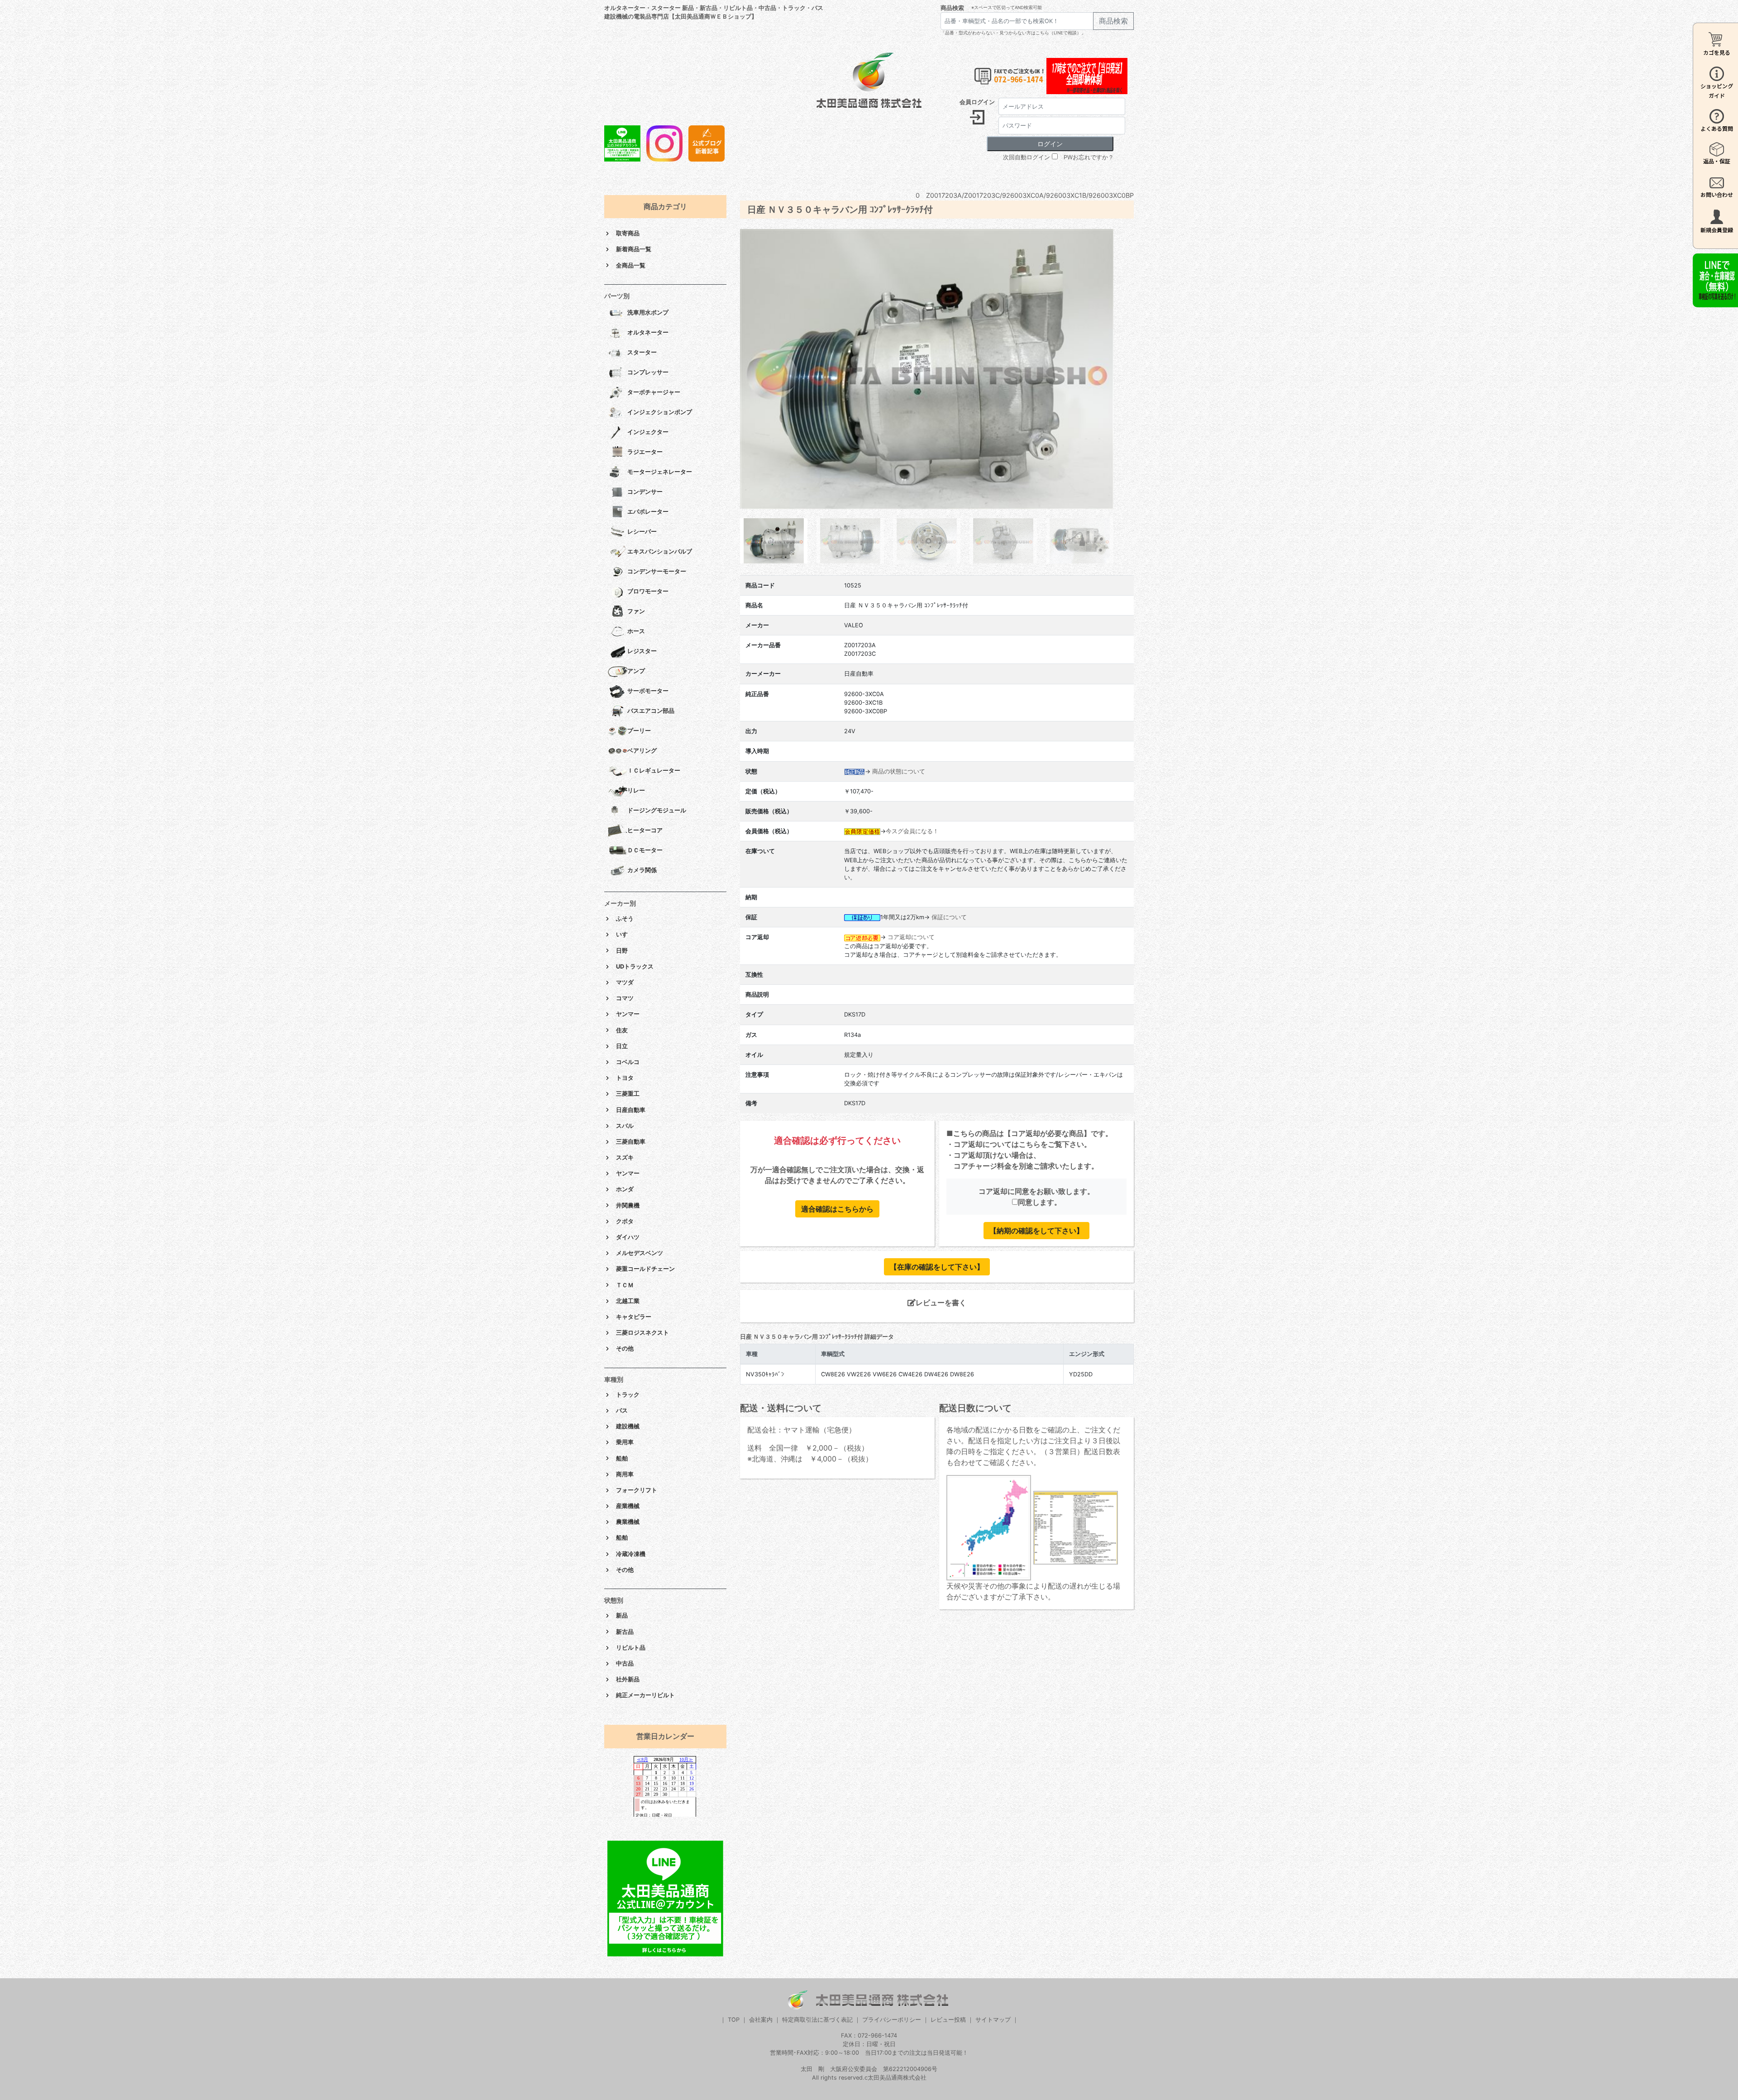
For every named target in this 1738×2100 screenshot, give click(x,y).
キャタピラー (634, 1317)
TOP (734, 2020)
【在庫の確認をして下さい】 (937, 1267)
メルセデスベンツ (640, 1253)
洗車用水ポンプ (648, 313)
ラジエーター (645, 452)
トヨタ (625, 1078)
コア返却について (911, 937)
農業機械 (628, 1522)
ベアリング (642, 751)
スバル (625, 1126)
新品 (622, 1616)
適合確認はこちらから (837, 1209)
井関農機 (628, 1205)
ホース (636, 631)
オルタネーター (648, 332)
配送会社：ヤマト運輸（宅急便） (802, 1430)
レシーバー (642, 532)
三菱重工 (628, 1094)
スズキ (625, 1157)
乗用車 (625, 1442)
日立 (622, 1046)
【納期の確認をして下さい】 (1036, 1231)
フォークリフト (637, 1490)
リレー (636, 790)
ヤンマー (628, 1014)
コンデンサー (645, 492)
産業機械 (628, 1506)
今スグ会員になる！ (912, 831)
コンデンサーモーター (657, 571)
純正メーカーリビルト (645, 1695)
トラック (628, 1395)
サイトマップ (993, 2020)
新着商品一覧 (634, 249)
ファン (636, 611)
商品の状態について (899, 771)
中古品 (625, 1663)
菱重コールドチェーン (645, 1269)
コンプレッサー (648, 372)
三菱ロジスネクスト (642, 1333)
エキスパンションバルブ (660, 551)
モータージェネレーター (660, 472)
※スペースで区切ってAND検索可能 (1007, 7)
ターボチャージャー (654, 392)
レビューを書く (941, 1303)
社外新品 (628, 1679)
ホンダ (625, 1189)
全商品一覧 (631, 265)
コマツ (625, 998)
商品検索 (952, 8)
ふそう (625, 919)
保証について (949, 917)
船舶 (622, 1458)
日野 (622, 951)
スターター (642, 352)
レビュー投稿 (948, 2020)
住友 (622, 1030)
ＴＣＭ (625, 1285)
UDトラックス (635, 966)
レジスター (642, 651)
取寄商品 (628, 233)
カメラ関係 (642, 870)
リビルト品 (631, 1648)
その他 (625, 1348)
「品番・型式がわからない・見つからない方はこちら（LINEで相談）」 (1013, 33)
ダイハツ (628, 1237)
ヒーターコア (645, 830)
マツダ (625, 982)
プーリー (639, 731)
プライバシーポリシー (892, 2020)
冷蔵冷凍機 (631, 1554)
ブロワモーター (648, 591)
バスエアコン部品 (651, 711)
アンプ (636, 671)
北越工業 (628, 1301)
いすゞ (625, 934)
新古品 (625, 1632)
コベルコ (628, 1062)
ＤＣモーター (645, 850)
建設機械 (628, 1426)
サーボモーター (648, 691)
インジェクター (648, 432)
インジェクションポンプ (660, 412)
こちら (1030, 1144)
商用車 (625, 1474)
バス (622, 1410)
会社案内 (761, 2020)
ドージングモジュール (657, 810)
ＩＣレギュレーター (654, 771)
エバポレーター (648, 512)
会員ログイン (977, 102)
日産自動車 (631, 1110)
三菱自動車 (631, 1142)
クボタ (625, 1221)
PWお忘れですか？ (1089, 157)
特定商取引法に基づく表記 (817, 2020)
